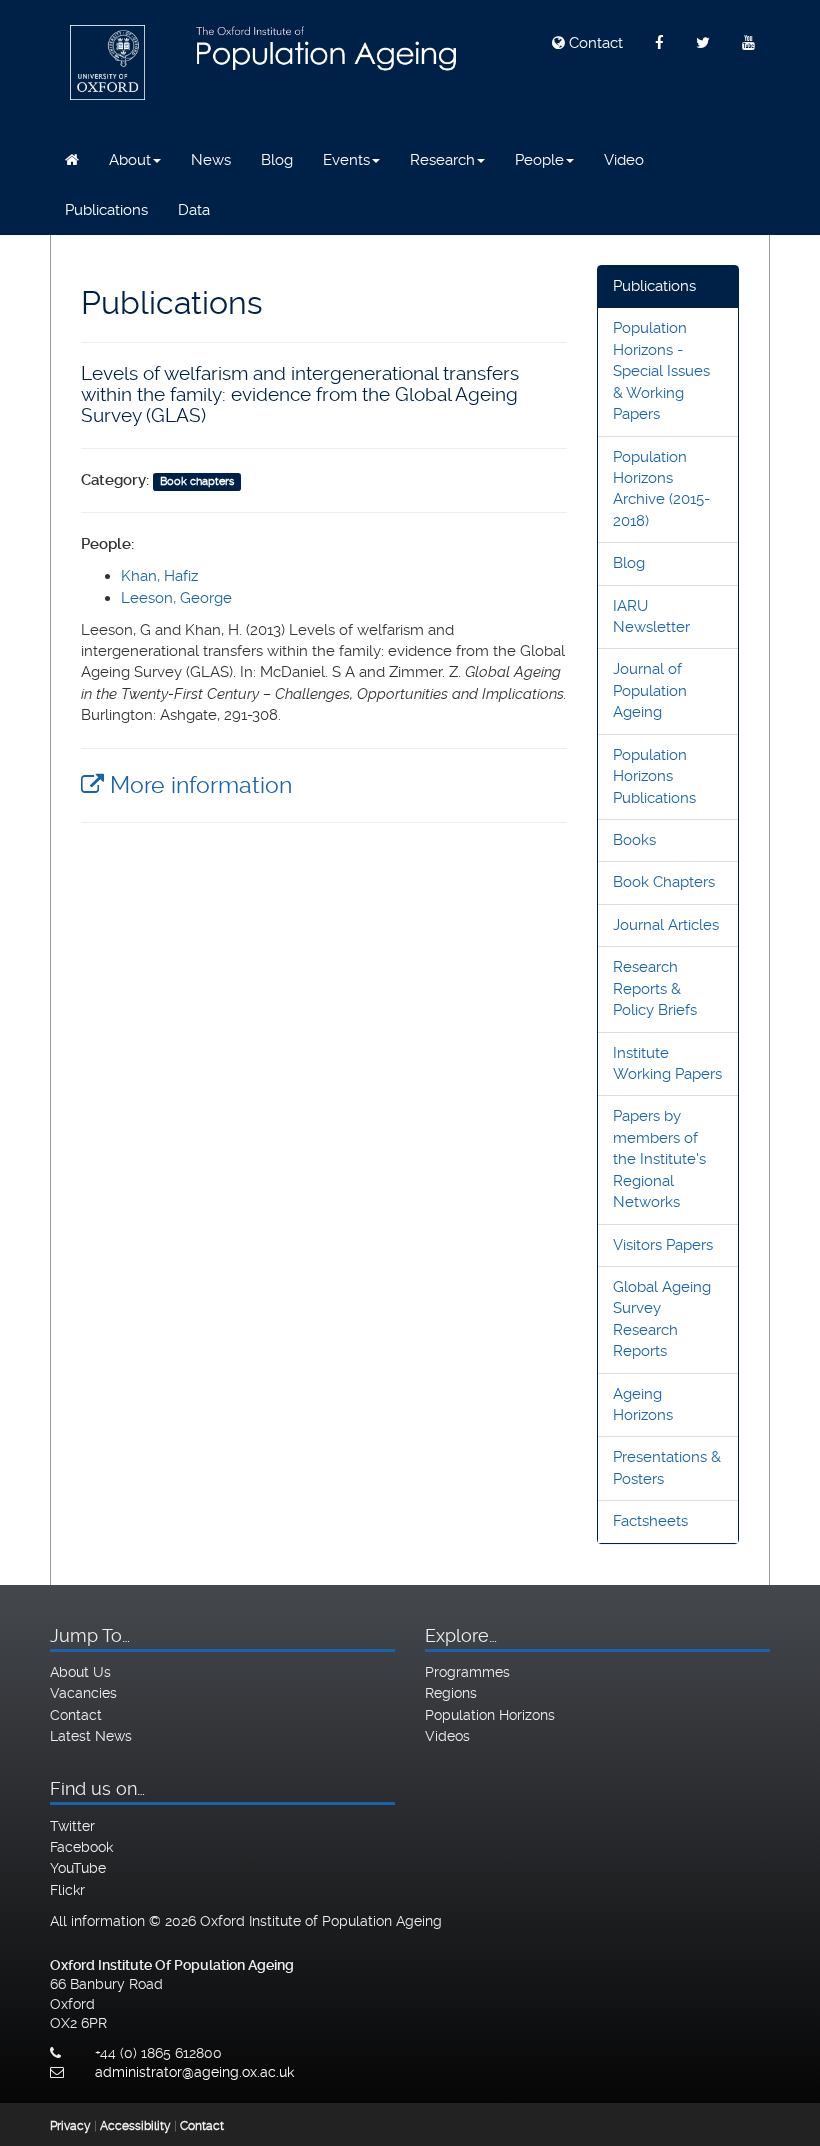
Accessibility (135, 2126)
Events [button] (346, 160)
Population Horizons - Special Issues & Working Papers (661, 371)
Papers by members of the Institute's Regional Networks (659, 1159)
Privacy (70, 2126)
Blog (277, 160)
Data (194, 210)
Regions (451, 1693)
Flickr (67, 1890)
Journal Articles (666, 925)
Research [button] (442, 160)
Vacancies (83, 1693)
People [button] (539, 160)
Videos (447, 1736)
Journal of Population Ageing (650, 690)
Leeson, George (176, 598)
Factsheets (650, 1521)
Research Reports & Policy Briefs (655, 988)
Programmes (467, 1672)
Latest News (91, 1736)
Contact (594, 43)
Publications (106, 210)
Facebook (81, 1847)
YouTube (78, 1868)
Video (624, 160)
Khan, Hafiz (159, 576)
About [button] (130, 160)
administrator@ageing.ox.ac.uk (194, 2072)
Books (634, 840)
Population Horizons (490, 1715)
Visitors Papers (663, 1245)
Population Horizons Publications (654, 776)
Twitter (72, 1826)
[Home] (72, 160)
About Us (80, 1672)
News (211, 160)
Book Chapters (664, 882)
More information (198, 785)
